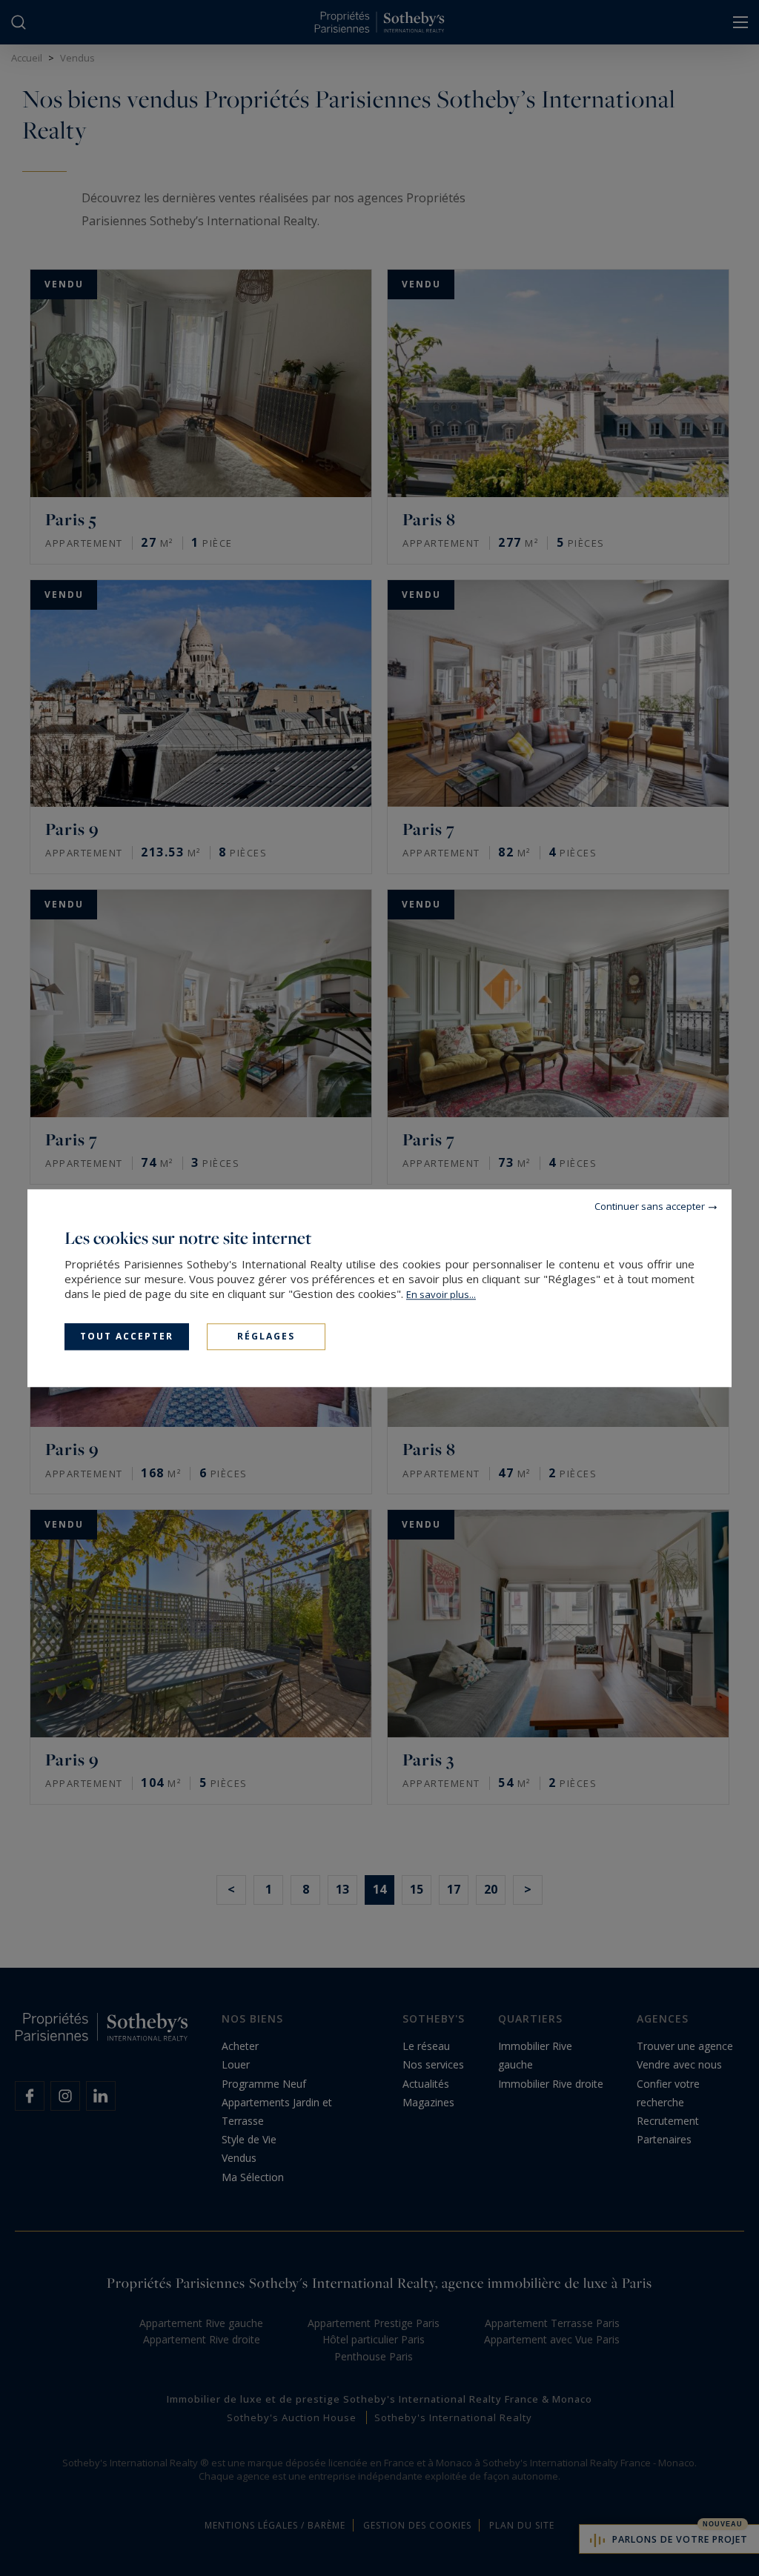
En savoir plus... (441, 1294)
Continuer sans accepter (650, 1206)
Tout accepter (127, 1336)
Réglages (266, 1336)
